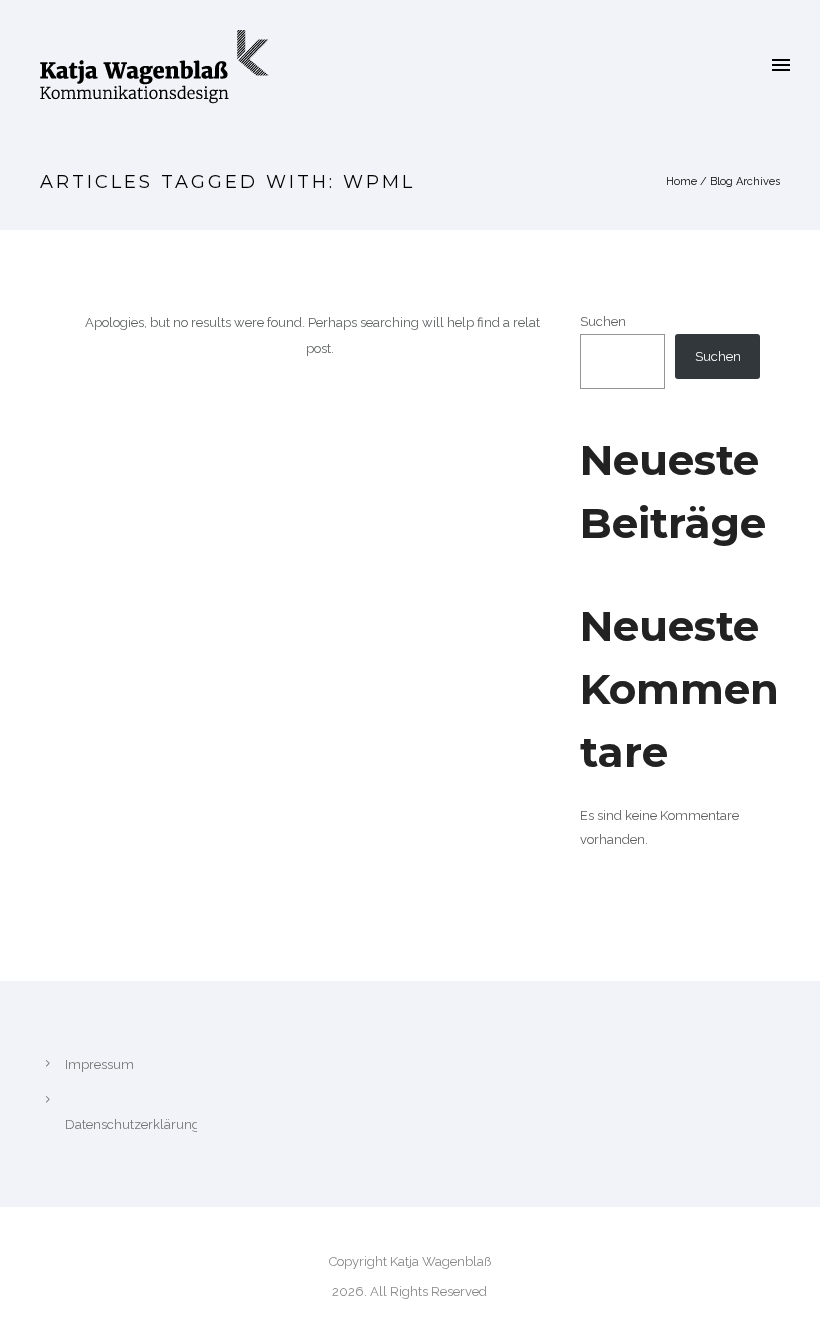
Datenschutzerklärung (132, 1124)
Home (681, 181)
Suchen (603, 321)
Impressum (99, 1064)
